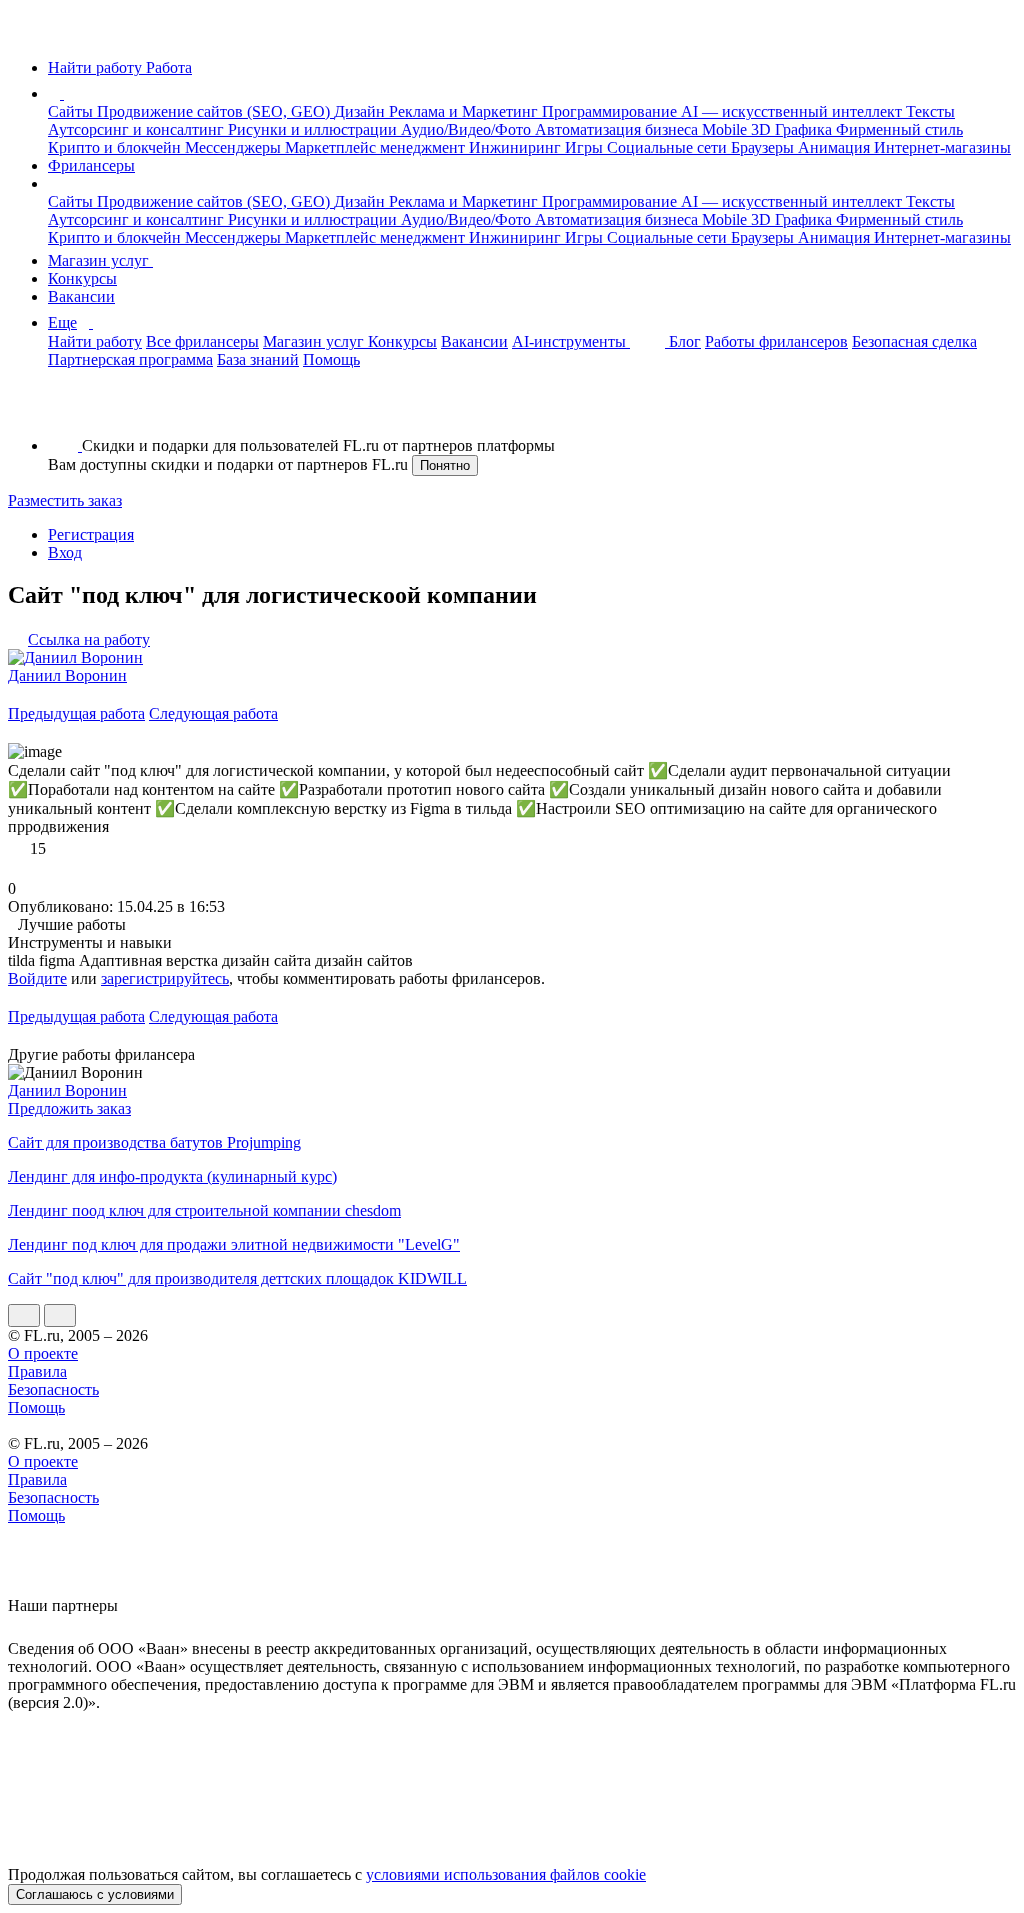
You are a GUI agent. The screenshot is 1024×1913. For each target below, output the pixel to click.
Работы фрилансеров (776, 341)
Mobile (726, 129)
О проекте (43, 1353)
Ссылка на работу (89, 639)
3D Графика (793, 129)
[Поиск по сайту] (64, 411)
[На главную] (26, 33)
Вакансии (81, 296)
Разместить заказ (65, 500)
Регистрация (91, 534)
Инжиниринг (517, 147)
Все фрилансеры (202, 341)
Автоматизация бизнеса (618, 129)
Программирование (611, 111)
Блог (685, 341)
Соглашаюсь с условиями (95, 1894)
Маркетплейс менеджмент (377, 147)
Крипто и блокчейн (116, 147)
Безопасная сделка (914, 341)
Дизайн (361, 111)
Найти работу (95, 341)
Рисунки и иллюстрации (314, 129)
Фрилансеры (91, 165)
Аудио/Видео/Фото (468, 129)
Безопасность (53, 1389)
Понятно (445, 465)
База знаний (258, 359)
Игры (586, 147)
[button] (67, 93)
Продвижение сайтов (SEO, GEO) (215, 111)
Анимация (836, 147)
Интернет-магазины (942, 147)
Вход (65, 552)
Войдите (37, 978)
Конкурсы (82, 278)
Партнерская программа (130, 359)
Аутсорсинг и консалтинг (138, 129)
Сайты (72, 111)
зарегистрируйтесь (165, 978)
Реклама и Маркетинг (465, 111)
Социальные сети (669, 147)
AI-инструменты (571, 341)
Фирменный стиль (899, 129)
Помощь (331, 359)
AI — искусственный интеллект (793, 111)
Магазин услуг (100, 260)
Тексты (930, 111)
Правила (37, 1371)
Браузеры (764, 147)
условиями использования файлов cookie (506, 1874)
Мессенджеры (235, 147)
